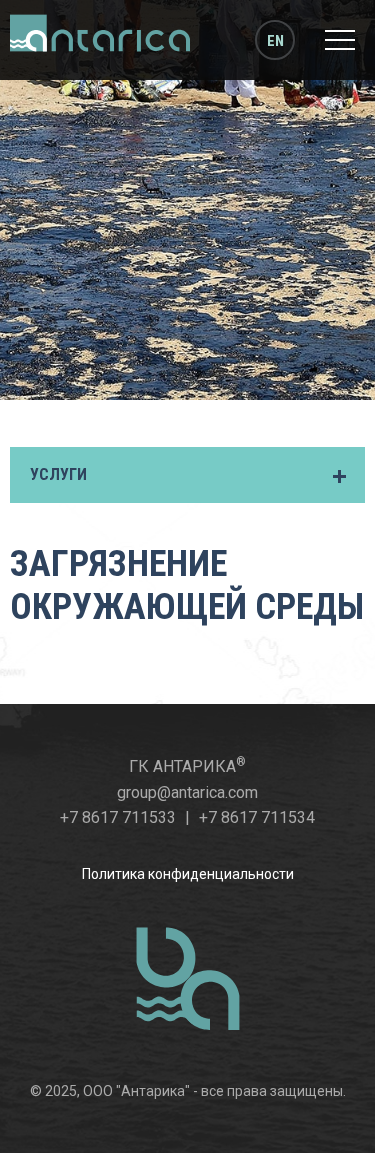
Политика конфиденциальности (188, 874)
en (275, 41)
